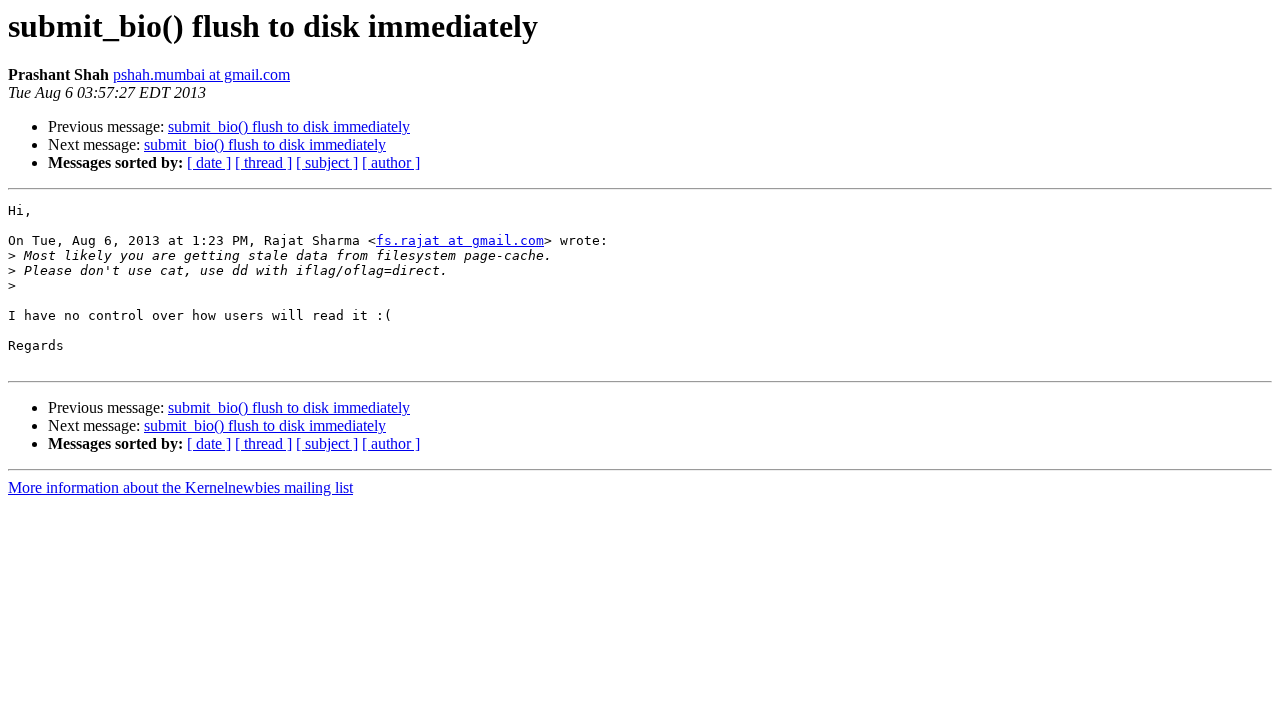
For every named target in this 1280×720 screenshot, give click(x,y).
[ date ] (209, 162)
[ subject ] (327, 162)
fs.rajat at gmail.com (460, 240)
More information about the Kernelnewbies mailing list (180, 487)
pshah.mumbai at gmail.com (201, 74)
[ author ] (391, 162)
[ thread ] (263, 162)
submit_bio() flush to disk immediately (289, 126)
